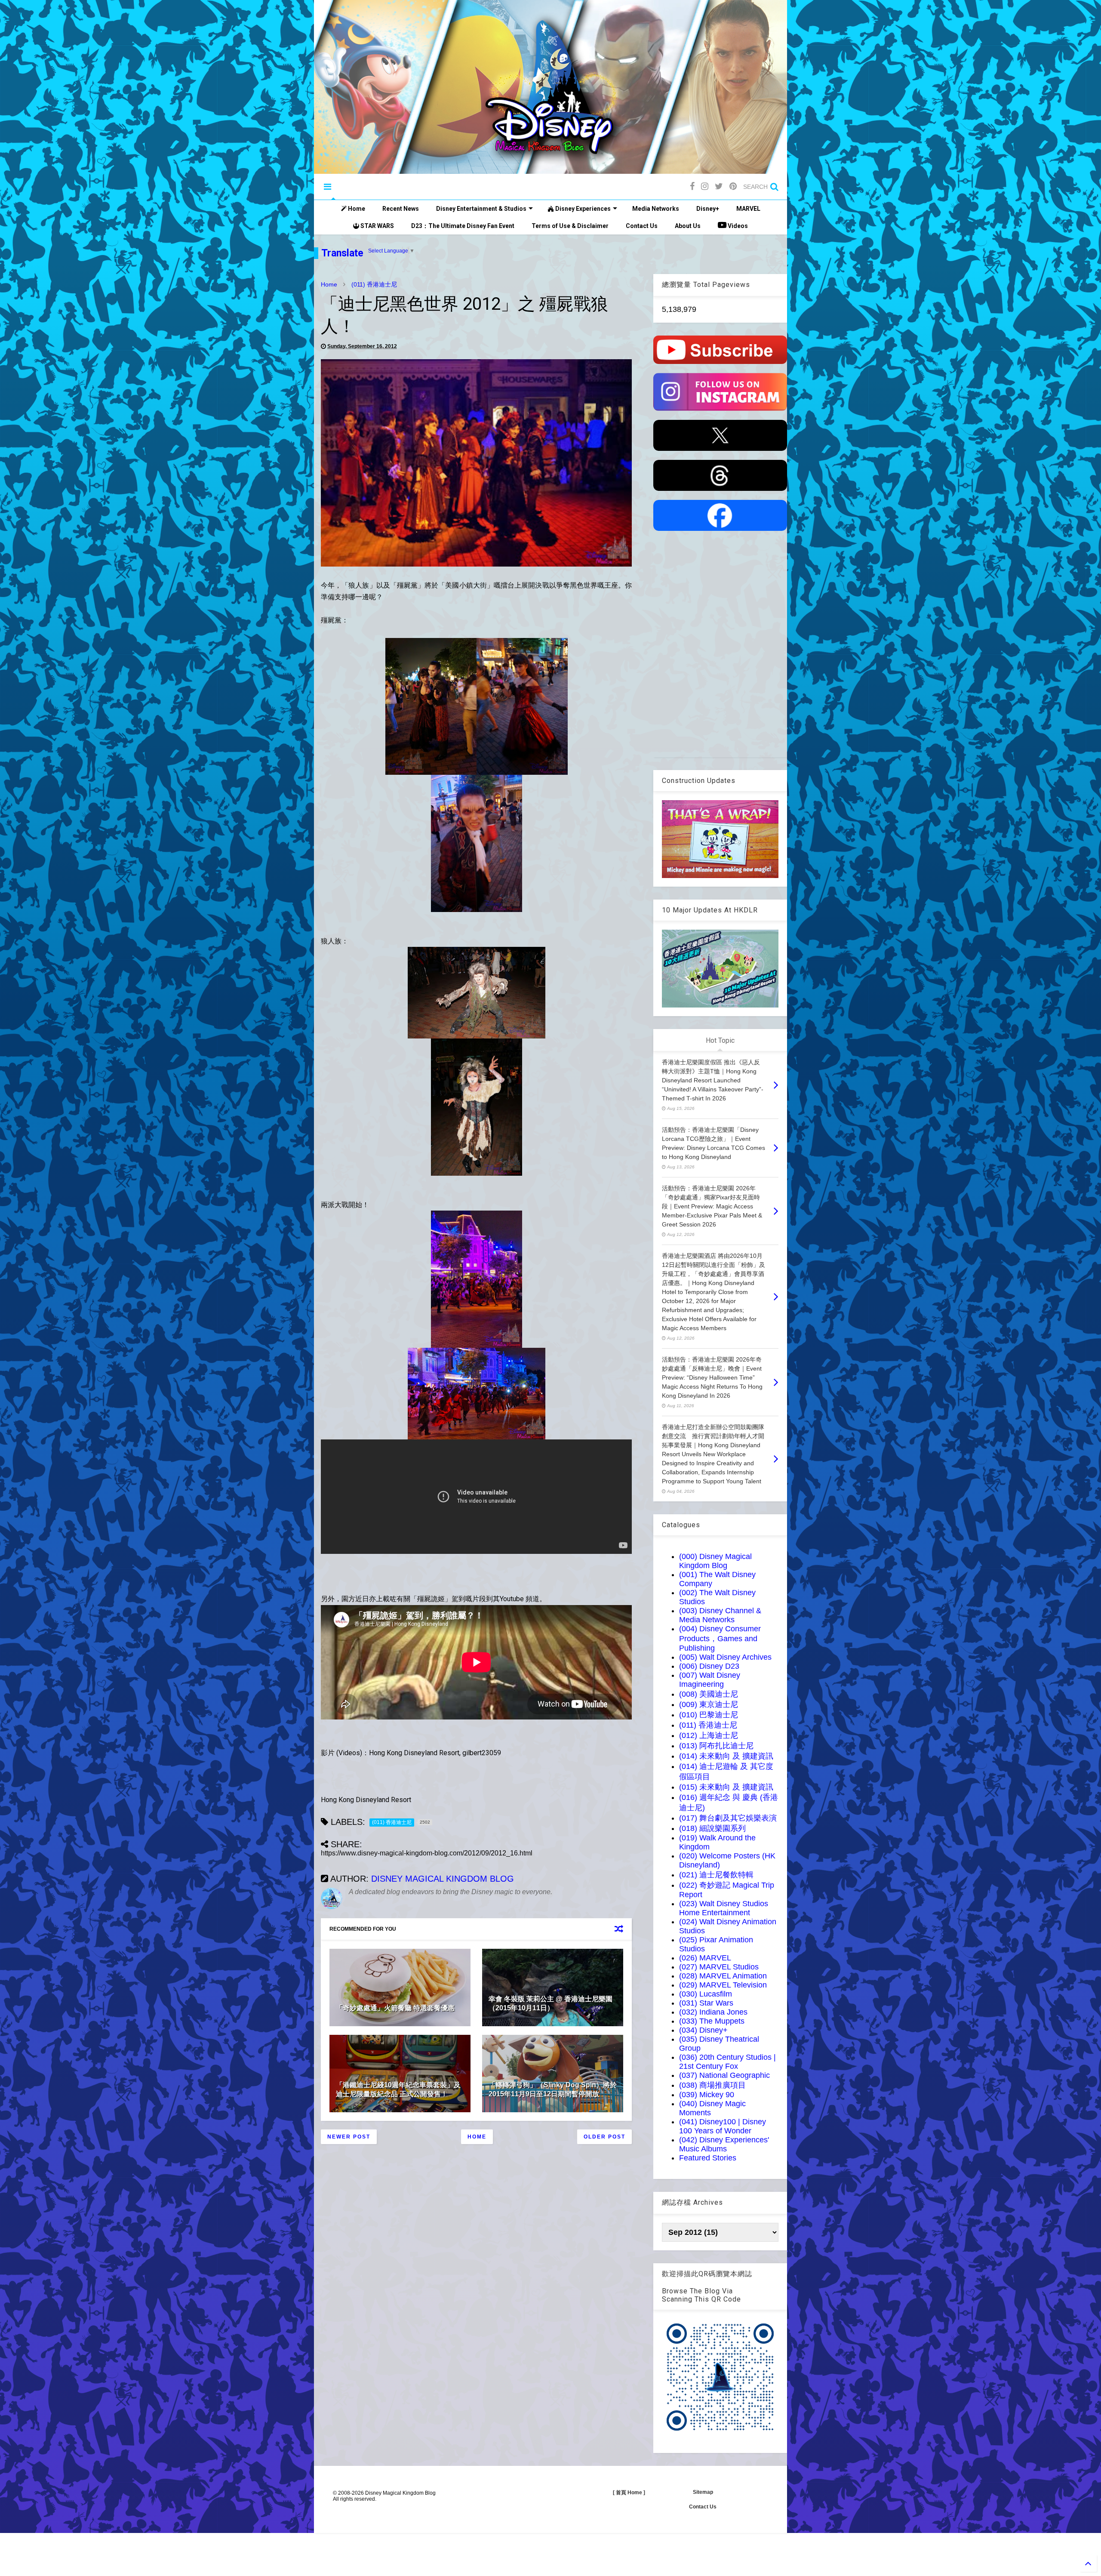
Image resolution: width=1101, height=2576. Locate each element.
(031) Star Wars (706, 2003)
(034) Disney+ (703, 2030)
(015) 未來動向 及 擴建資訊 (726, 1787)
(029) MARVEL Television (723, 1985)
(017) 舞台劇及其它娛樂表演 (728, 1818)
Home (356, 209)
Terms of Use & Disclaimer (570, 226)
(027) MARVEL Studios (719, 1967)
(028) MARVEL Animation (723, 1976)
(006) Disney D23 (709, 1666)
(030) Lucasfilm (706, 1994)
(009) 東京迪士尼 (709, 1704)
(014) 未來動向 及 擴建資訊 (726, 1756)
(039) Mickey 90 (707, 2095)
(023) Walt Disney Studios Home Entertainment (724, 1908)
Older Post (604, 2137)
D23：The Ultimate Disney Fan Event (463, 226)
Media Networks (656, 209)
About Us (688, 226)
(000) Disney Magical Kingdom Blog (715, 1561)
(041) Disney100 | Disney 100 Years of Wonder (723, 2126)
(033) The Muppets (712, 2021)
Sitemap (703, 2492)
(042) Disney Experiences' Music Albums (724, 2144)
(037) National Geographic (724, 2075)
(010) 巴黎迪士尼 (709, 1715)
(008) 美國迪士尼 (709, 1694)
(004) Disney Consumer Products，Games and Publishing (720, 1638)
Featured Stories (708, 2158)
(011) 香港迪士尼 (374, 284)
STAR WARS (377, 226)
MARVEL (748, 209)
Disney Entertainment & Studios (481, 209)
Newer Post (349, 2137)
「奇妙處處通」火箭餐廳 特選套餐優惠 (395, 2008)
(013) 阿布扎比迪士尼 (716, 1746)
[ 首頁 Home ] (629, 2493)
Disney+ (708, 209)
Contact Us (642, 226)
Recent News (401, 209)
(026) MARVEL (705, 1958)
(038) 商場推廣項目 (712, 2085)
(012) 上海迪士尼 (709, 1735)
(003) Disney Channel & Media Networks (720, 1615)
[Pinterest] (733, 186)
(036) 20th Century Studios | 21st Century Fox (727, 2062)
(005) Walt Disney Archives (725, 1657)
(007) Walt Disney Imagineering (710, 1680)
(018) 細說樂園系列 (712, 1828)
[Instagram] (705, 186)
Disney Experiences (582, 209)
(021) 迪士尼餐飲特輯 (716, 1875)
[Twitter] (719, 186)
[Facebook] (692, 186)
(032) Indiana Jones (713, 2012)
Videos (737, 226)
